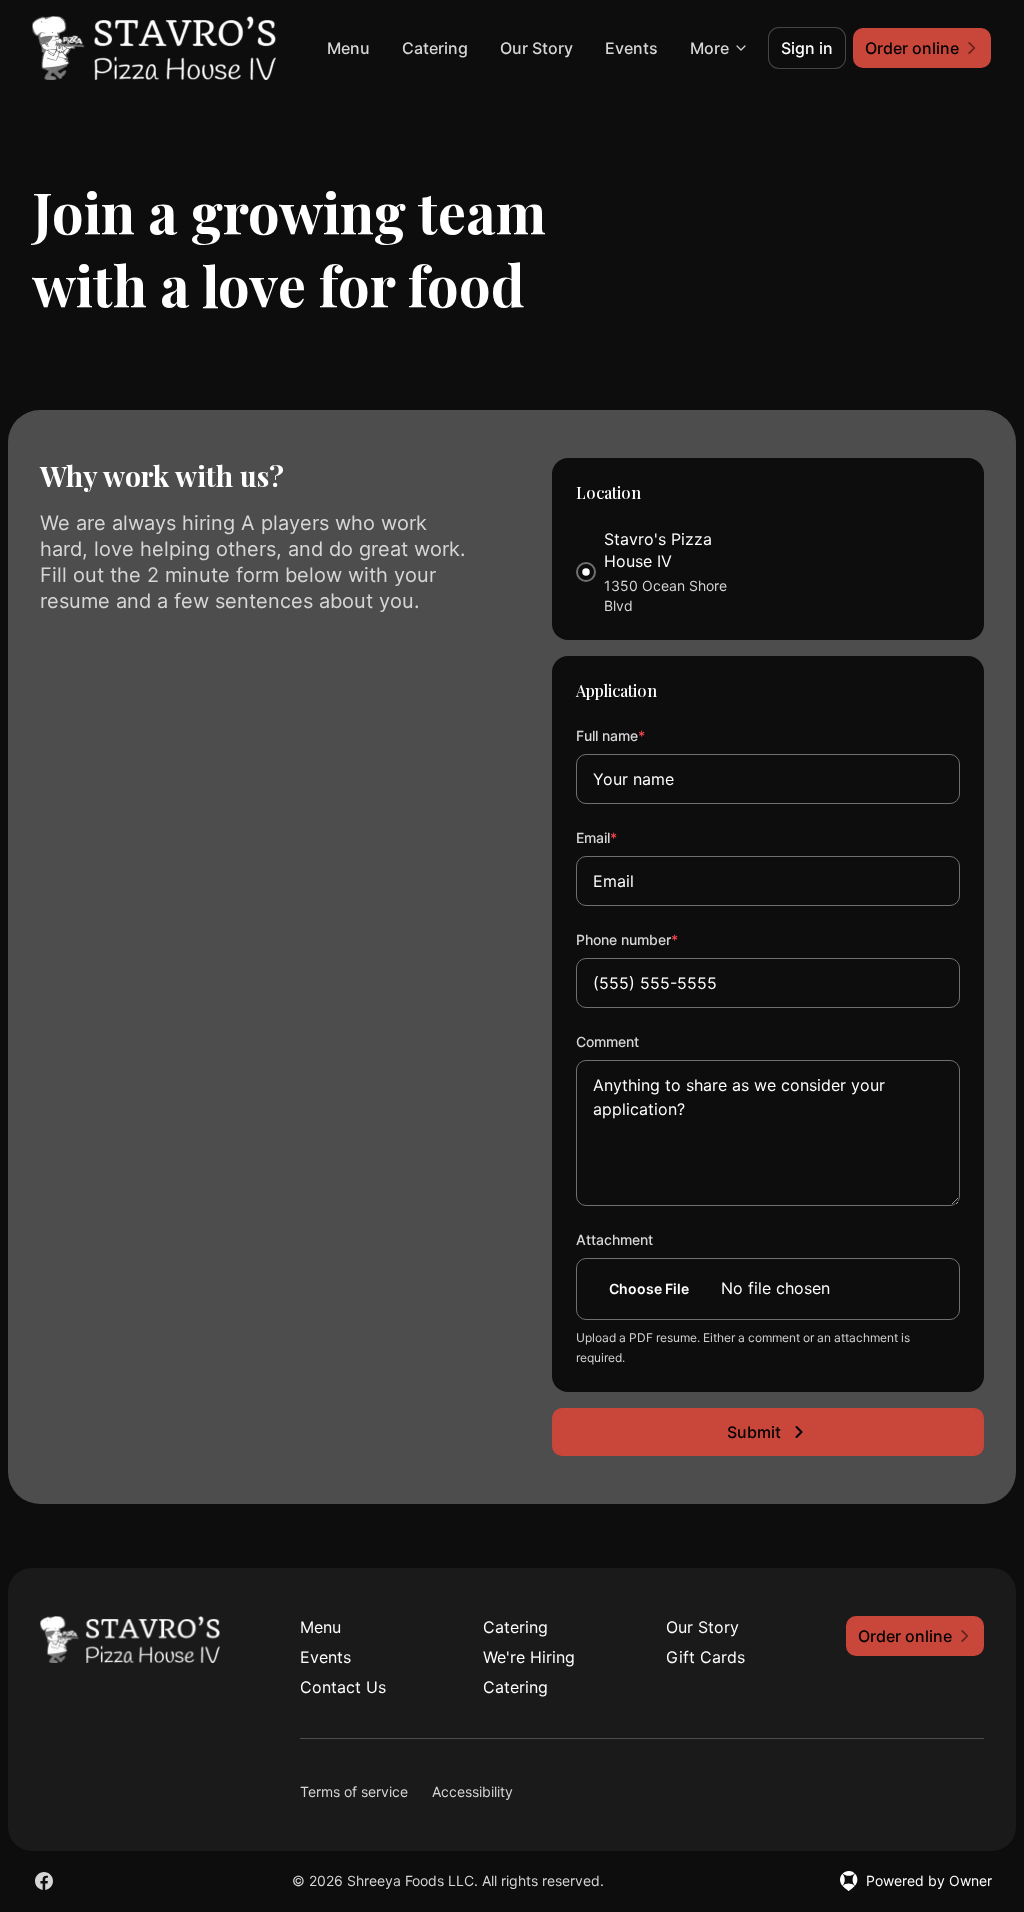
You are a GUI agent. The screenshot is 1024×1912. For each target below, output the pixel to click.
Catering (435, 48)
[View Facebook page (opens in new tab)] (44, 1881)
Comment (607, 1041)
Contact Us (343, 1687)
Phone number (654, 939)
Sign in (807, 48)
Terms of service (354, 1791)
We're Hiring (529, 1657)
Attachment (614, 1239)
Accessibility (472, 1791)
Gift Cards (705, 1657)
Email (623, 837)
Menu (348, 48)
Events (631, 48)
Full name (637, 735)
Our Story (536, 48)
